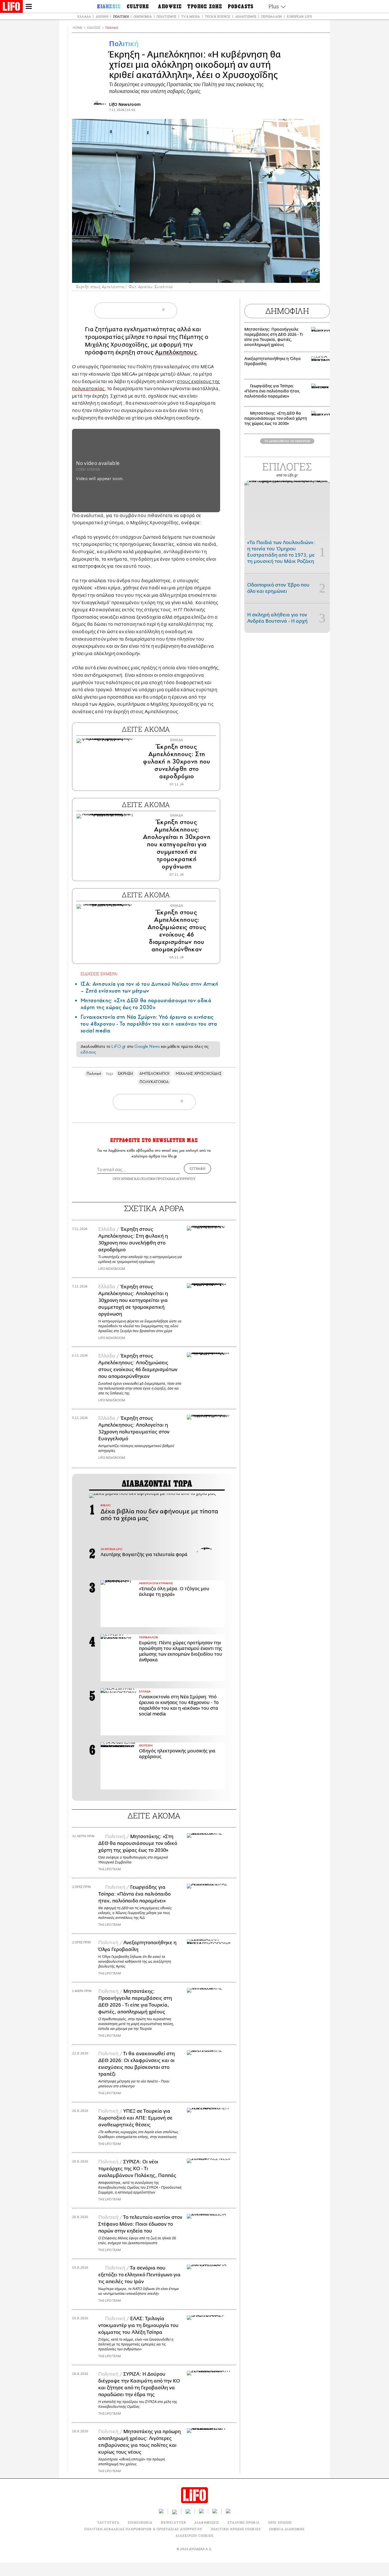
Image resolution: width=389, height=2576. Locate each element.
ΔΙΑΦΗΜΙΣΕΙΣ (207, 2522)
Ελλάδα (84, 16)
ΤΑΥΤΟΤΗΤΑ (108, 2522)
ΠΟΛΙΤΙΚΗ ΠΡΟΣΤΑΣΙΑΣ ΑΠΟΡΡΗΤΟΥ (168, 1179)
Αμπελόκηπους (176, 352)
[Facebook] (305, 275)
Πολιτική (121, 16)
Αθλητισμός (246, 16)
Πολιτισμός (166, 16)
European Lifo (299, 16)
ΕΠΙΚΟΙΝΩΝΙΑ (140, 2522)
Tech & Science (218, 16)
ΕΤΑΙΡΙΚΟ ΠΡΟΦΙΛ (244, 2522)
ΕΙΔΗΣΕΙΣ (94, 28)
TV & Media (191, 16)
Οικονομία (143, 16)
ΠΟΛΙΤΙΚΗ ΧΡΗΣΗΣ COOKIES (236, 2529)
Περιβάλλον (272, 16)
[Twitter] (313, 275)
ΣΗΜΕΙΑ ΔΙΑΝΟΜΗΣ (287, 2529)
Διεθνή (102, 16)
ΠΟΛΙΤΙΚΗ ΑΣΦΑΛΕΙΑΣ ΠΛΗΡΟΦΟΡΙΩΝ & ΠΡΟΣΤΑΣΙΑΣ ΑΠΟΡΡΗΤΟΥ (143, 2529)
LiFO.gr (118, 1046)
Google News (147, 1046)
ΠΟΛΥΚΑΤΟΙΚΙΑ (154, 1082)
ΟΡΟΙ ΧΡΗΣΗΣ (123, 1179)
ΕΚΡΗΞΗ (125, 1074)
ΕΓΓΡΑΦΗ (197, 1168)
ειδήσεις (88, 1052)
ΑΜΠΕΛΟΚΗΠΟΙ (154, 1074)
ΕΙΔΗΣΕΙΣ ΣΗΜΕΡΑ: (99, 974)
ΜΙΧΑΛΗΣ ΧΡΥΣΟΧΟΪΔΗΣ (198, 1074)
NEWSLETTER (173, 2522)
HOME (77, 28)
